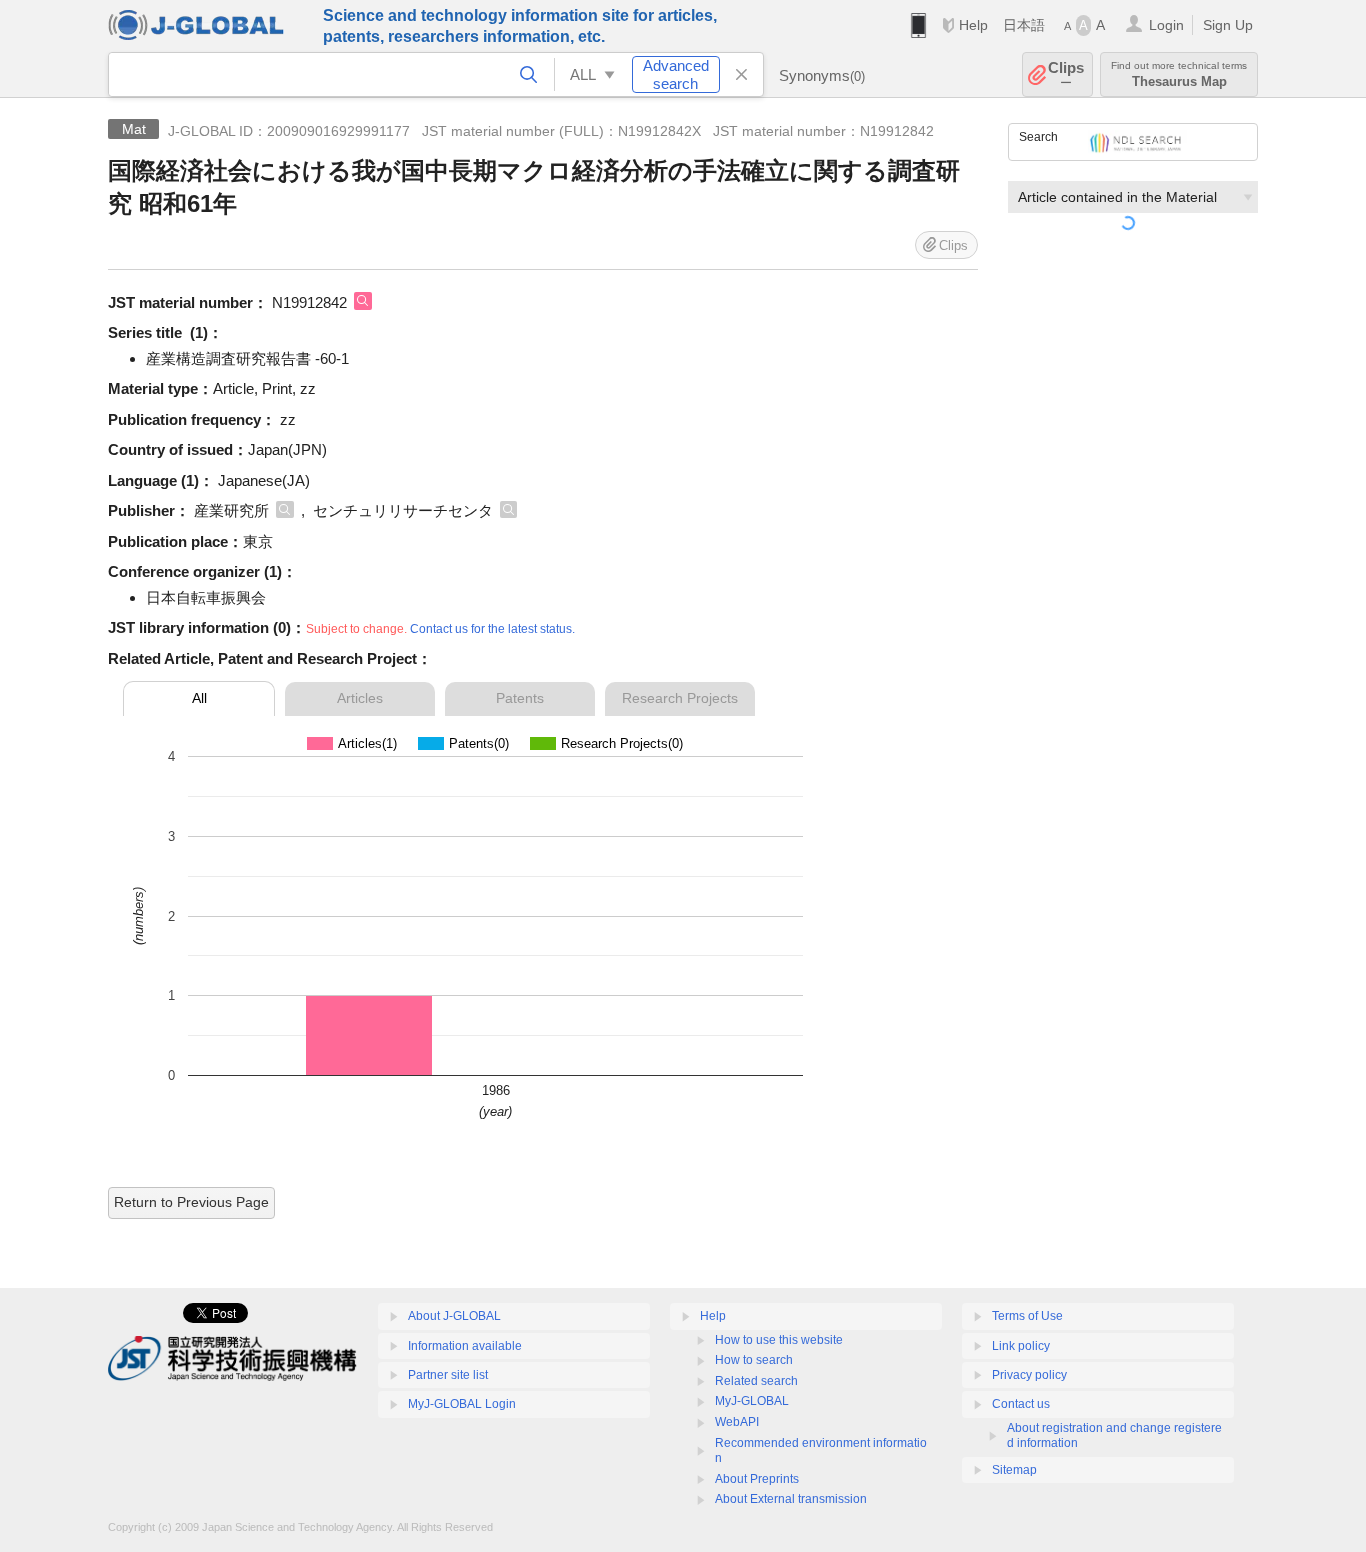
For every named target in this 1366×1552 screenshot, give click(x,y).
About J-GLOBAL (454, 1316)
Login (1166, 25)
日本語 (1024, 25)
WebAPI (737, 1422)
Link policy (1021, 1346)
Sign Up (1228, 25)
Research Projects (680, 698)
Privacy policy (1029, 1375)
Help (973, 25)
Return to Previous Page (191, 1202)
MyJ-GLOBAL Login (462, 1404)
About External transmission (791, 1499)
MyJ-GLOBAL (752, 1401)
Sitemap (1014, 1470)
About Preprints (757, 1479)
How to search (754, 1360)
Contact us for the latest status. (492, 629)
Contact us (1021, 1404)
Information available (465, 1346)
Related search (756, 1381)
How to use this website (779, 1340)
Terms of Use (1027, 1316)
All (199, 698)
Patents (520, 698)
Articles (360, 698)
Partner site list (448, 1375)
